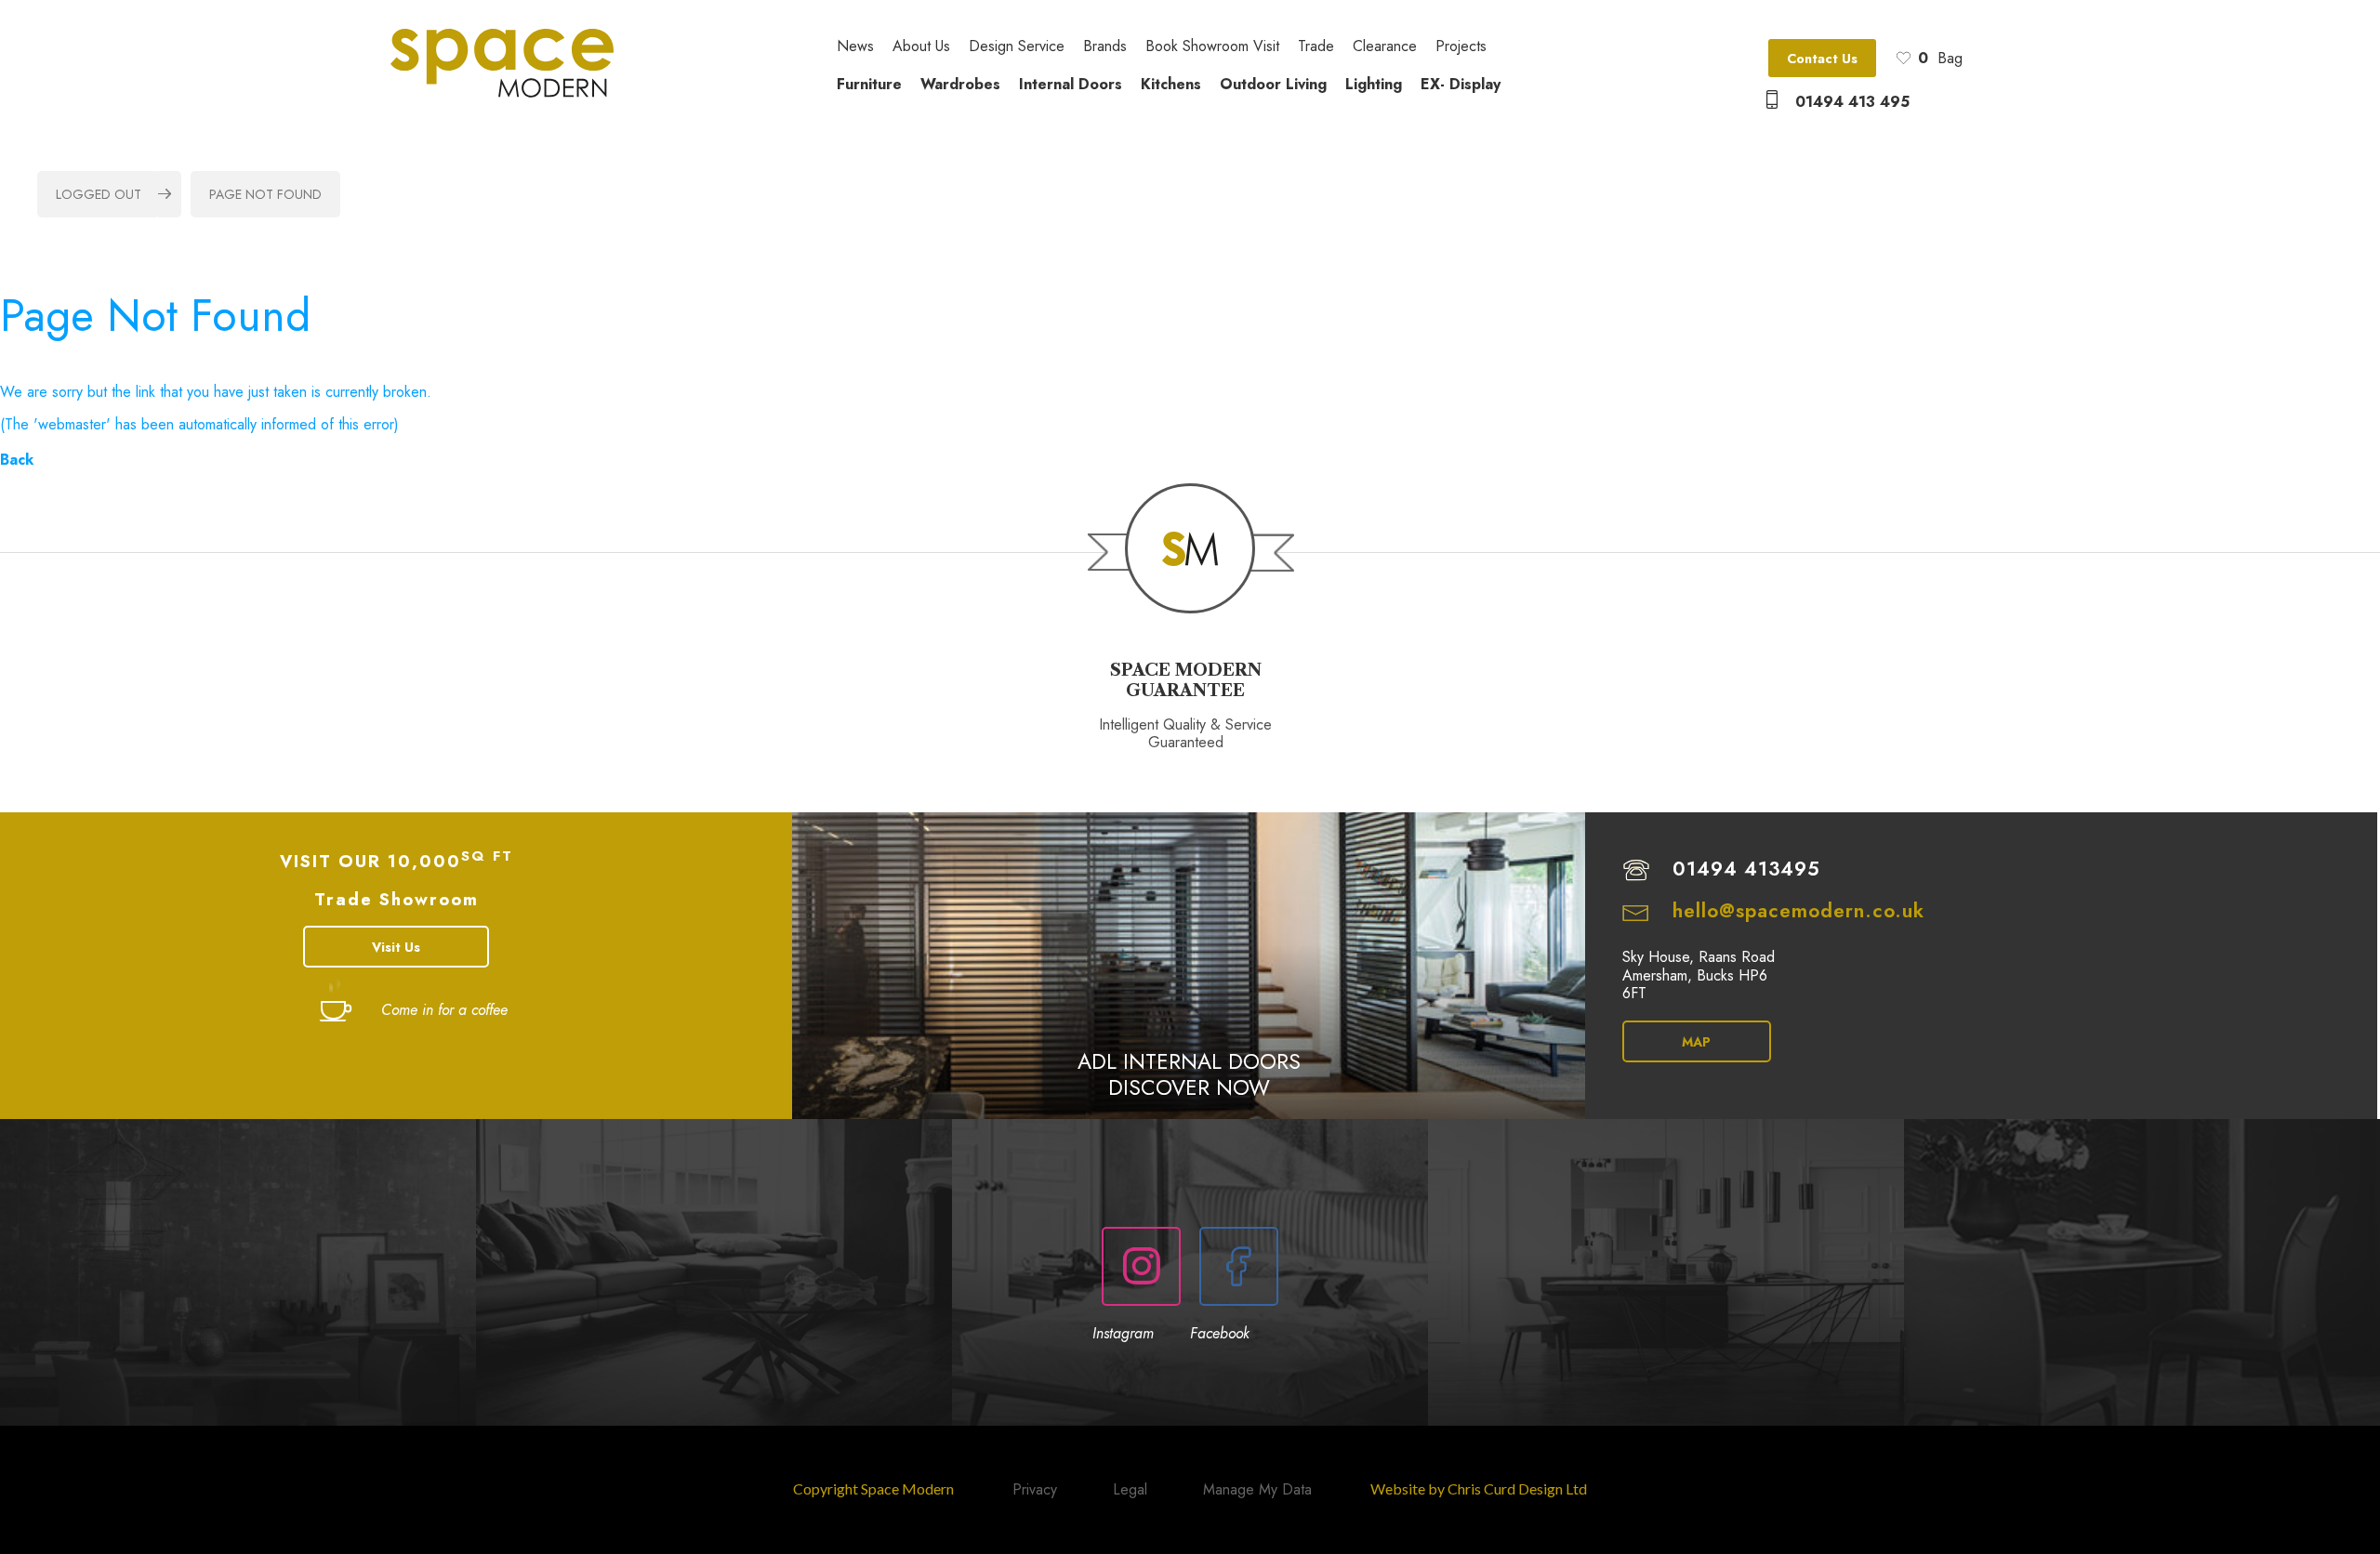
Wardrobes (960, 84)
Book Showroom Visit (1212, 47)
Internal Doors (1071, 84)
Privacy (1035, 1489)
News (855, 47)
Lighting (1374, 84)
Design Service (1017, 47)
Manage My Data (1257, 1489)
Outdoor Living (1273, 84)
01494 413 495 (1852, 102)
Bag (1940, 58)
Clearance (1385, 47)
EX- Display (1461, 84)
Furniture (869, 84)
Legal (1130, 1489)
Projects (1461, 47)
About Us (921, 47)
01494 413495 (1746, 869)
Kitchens (1171, 84)
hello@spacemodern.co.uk (1798, 911)
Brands (1105, 47)
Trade (1316, 47)
